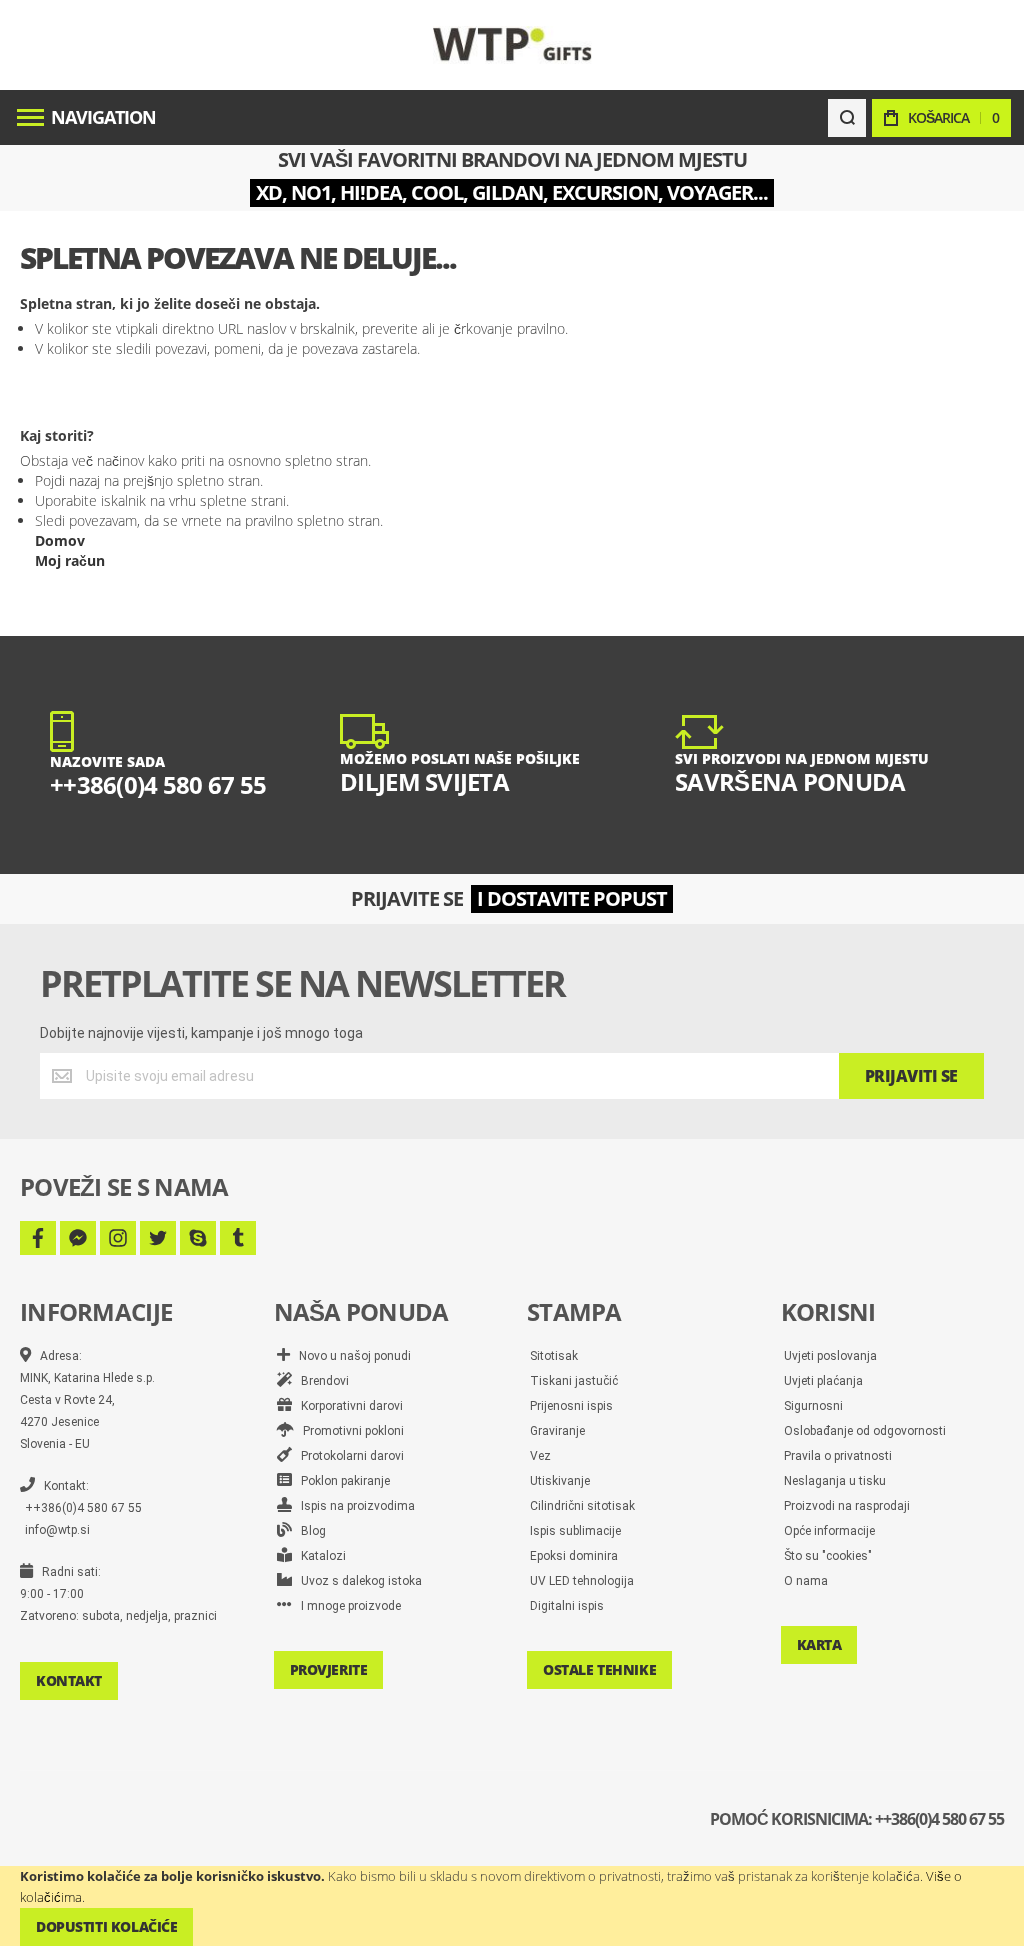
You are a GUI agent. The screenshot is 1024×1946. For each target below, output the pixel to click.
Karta (819, 1644)
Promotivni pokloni (349, 1431)
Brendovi (320, 1381)
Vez (540, 1456)
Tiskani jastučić (574, 1381)
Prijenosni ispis (571, 1406)
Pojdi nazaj (67, 480)
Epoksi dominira (574, 1556)
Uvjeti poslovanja (830, 1356)
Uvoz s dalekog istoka (357, 1581)
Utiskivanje (560, 1481)
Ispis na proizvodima (353, 1506)
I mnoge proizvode (346, 1606)
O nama (806, 1581)
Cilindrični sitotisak (582, 1506)
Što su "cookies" (828, 1556)
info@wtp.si (57, 1530)
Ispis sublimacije (575, 1531)
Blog (309, 1531)
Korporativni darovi (347, 1406)
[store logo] (512, 44)
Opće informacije (829, 1531)
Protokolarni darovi (348, 1456)
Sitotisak (554, 1356)
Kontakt (69, 1680)
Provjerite (329, 1669)
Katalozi (319, 1556)
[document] (512, 1906)
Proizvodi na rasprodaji (847, 1506)
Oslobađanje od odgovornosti (865, 1431)
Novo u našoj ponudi (350, 1356)
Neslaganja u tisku (835, 1481)
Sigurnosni (813, 1406)
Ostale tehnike (599, 1669)
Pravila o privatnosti (838, 1456)
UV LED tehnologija (582, 1581)
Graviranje (557, 1431)
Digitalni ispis (567, 1606)
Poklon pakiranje (341, 1481)
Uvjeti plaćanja (823, 1381)
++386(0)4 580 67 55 (83, 1508)
